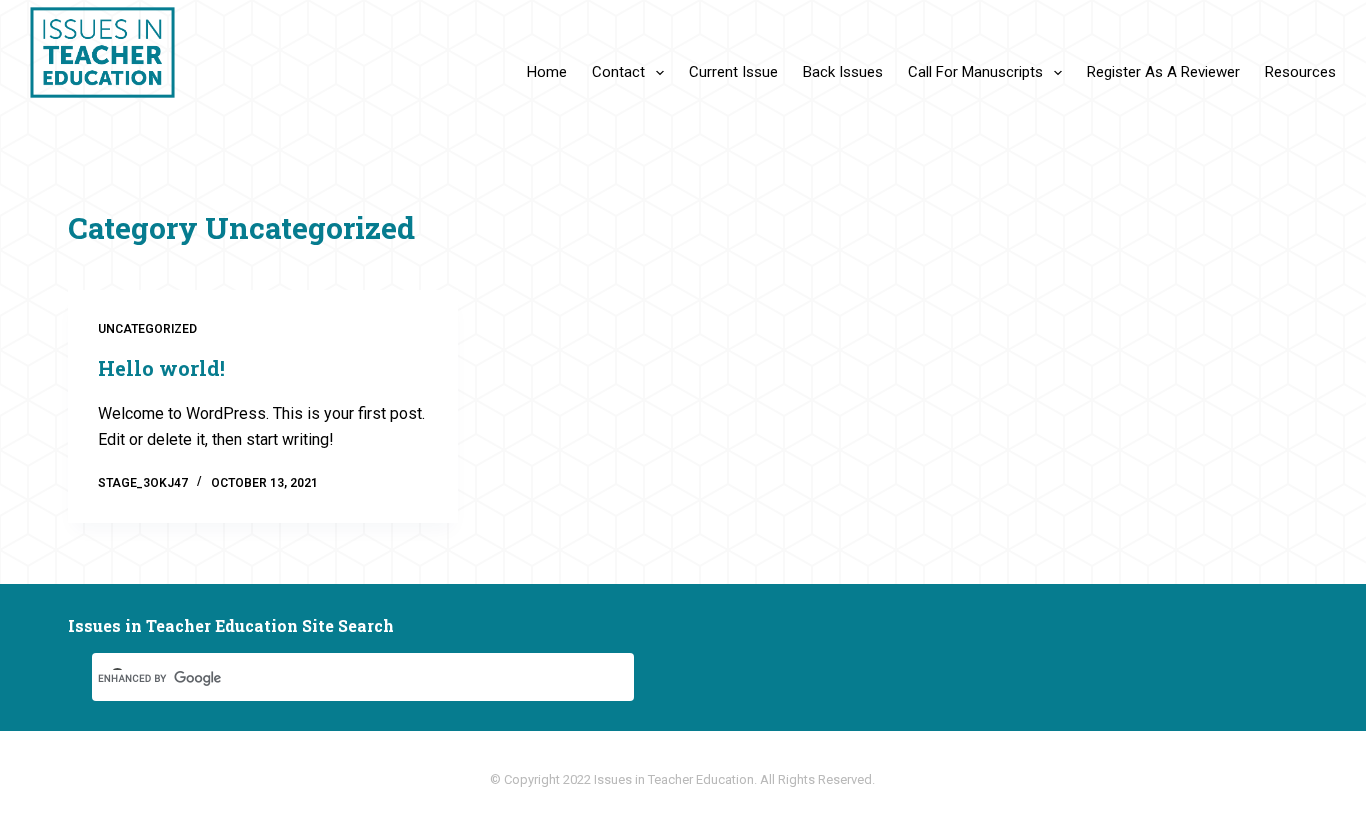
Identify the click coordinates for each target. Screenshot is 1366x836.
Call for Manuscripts (975, 72)
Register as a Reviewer (1163, 72)
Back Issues (843, 72)
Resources (1300, 72)
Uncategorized (147, 329)
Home (547, 72)
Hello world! (161, 368)
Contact (618, 72)
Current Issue (733, 72)
